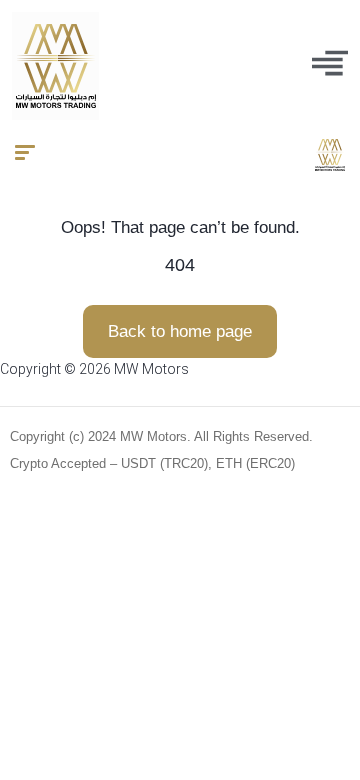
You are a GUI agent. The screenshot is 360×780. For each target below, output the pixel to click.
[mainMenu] (330, 63)
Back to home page (180, 331)
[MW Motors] (330, 155)
